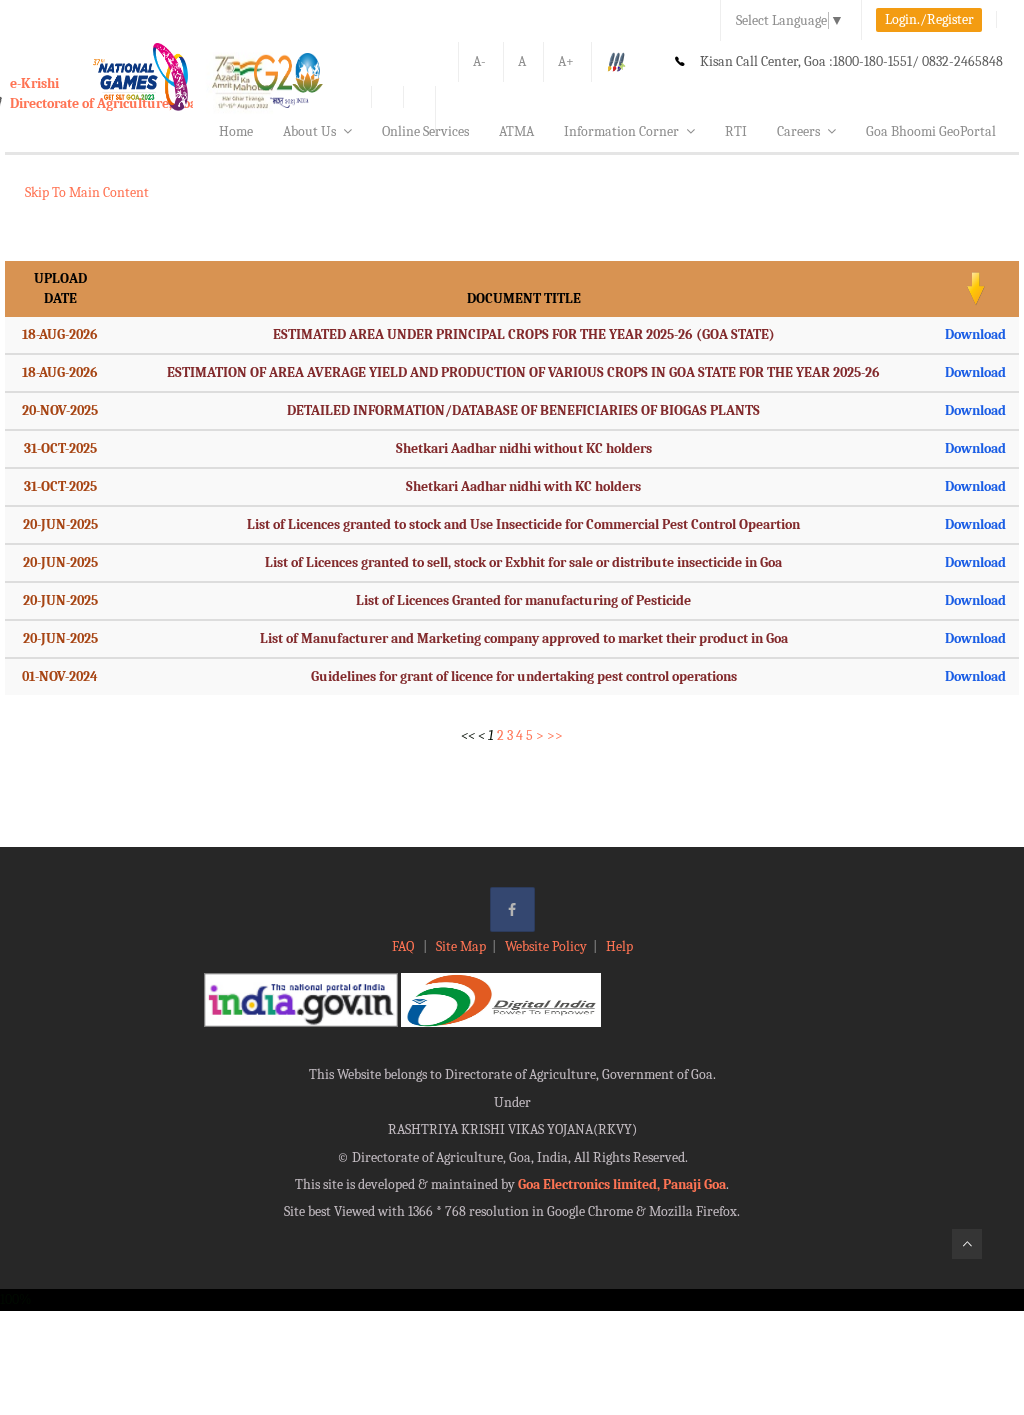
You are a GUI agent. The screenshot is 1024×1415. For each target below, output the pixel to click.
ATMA (516, 131)
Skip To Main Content (87, 192)
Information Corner (621, 131)
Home (236, 131)
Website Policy (546, 946)
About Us (309, 131)
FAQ (404, 946)
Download (975, 334)
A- (479, 61)
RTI (736, 131)
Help (619, 946)
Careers (798, 131)
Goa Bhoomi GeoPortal (931, 131)
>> (555, 735)
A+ (566, 61)
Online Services (425, 131)
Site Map (461, 946)
